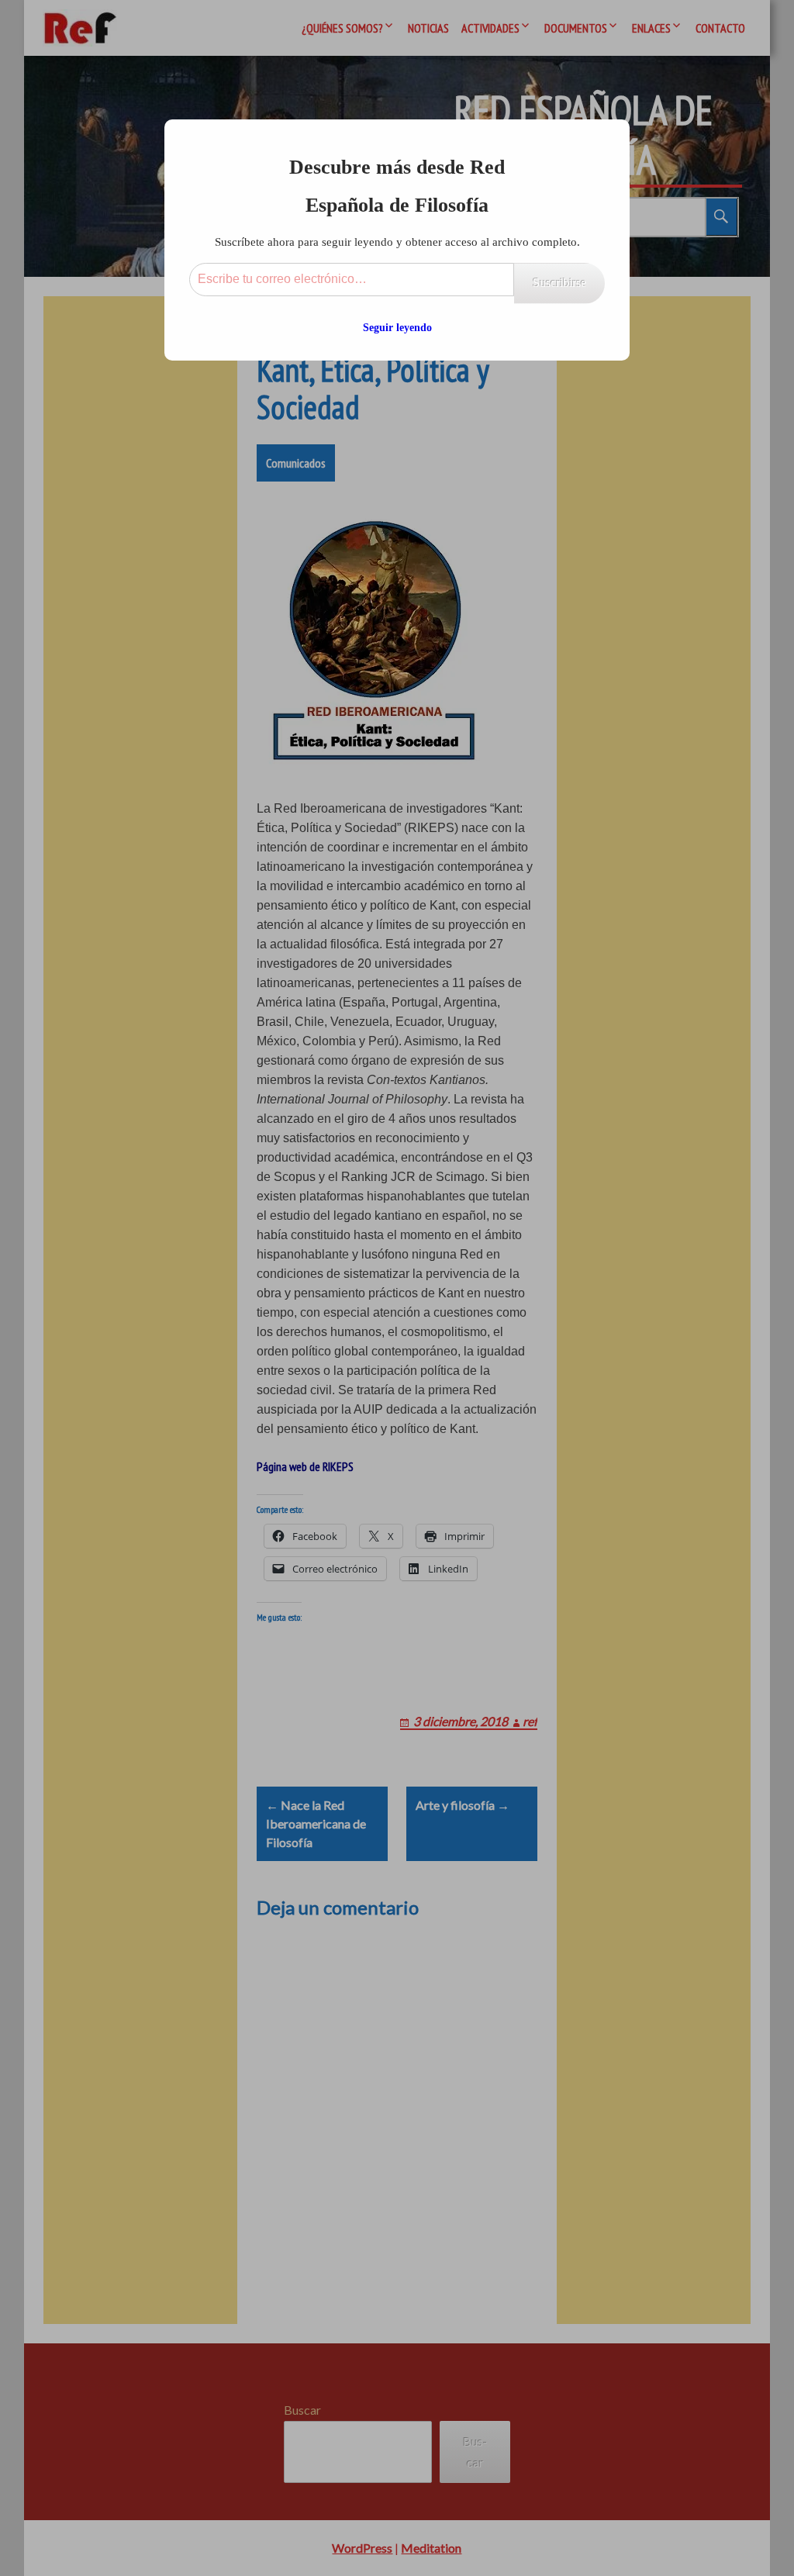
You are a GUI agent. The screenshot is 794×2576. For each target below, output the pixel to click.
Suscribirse (559, 283)
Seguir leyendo (397, 328)
